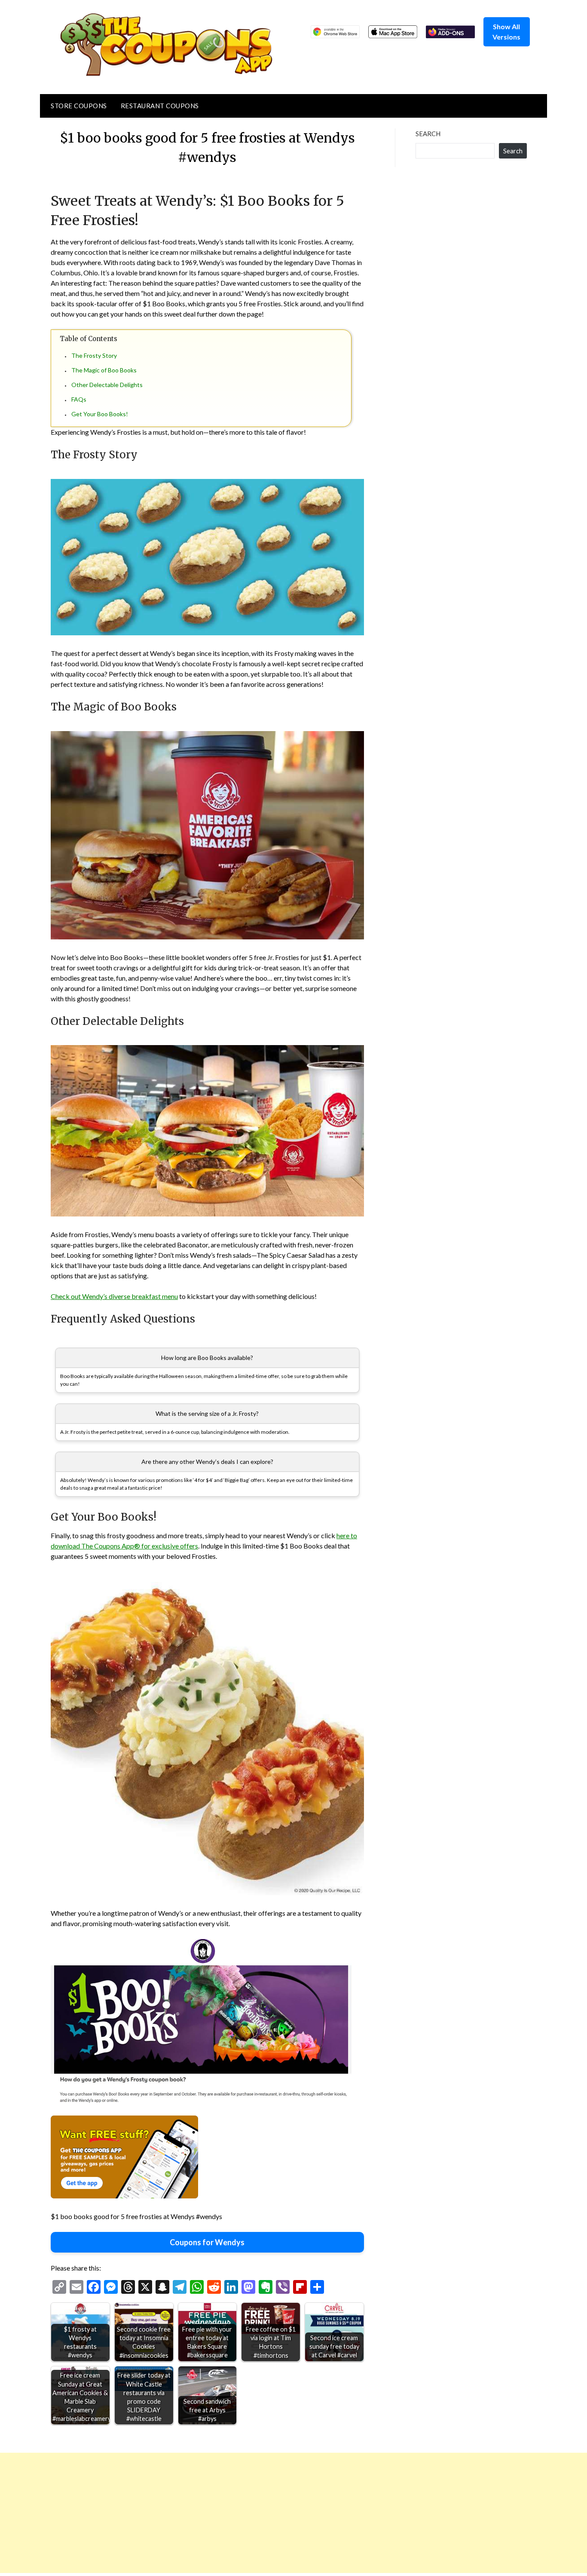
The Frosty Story (94, 355)
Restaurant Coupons (160, 106)
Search (428, 134)
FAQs (79, 399)
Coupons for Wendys (207, 2242)
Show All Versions (506, 32)
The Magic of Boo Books (104, 370)
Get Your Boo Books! (100, 414)
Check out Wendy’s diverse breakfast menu (114, 1296)
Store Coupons (79, 106)
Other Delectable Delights (107, 385)
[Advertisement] (258, 2513)
